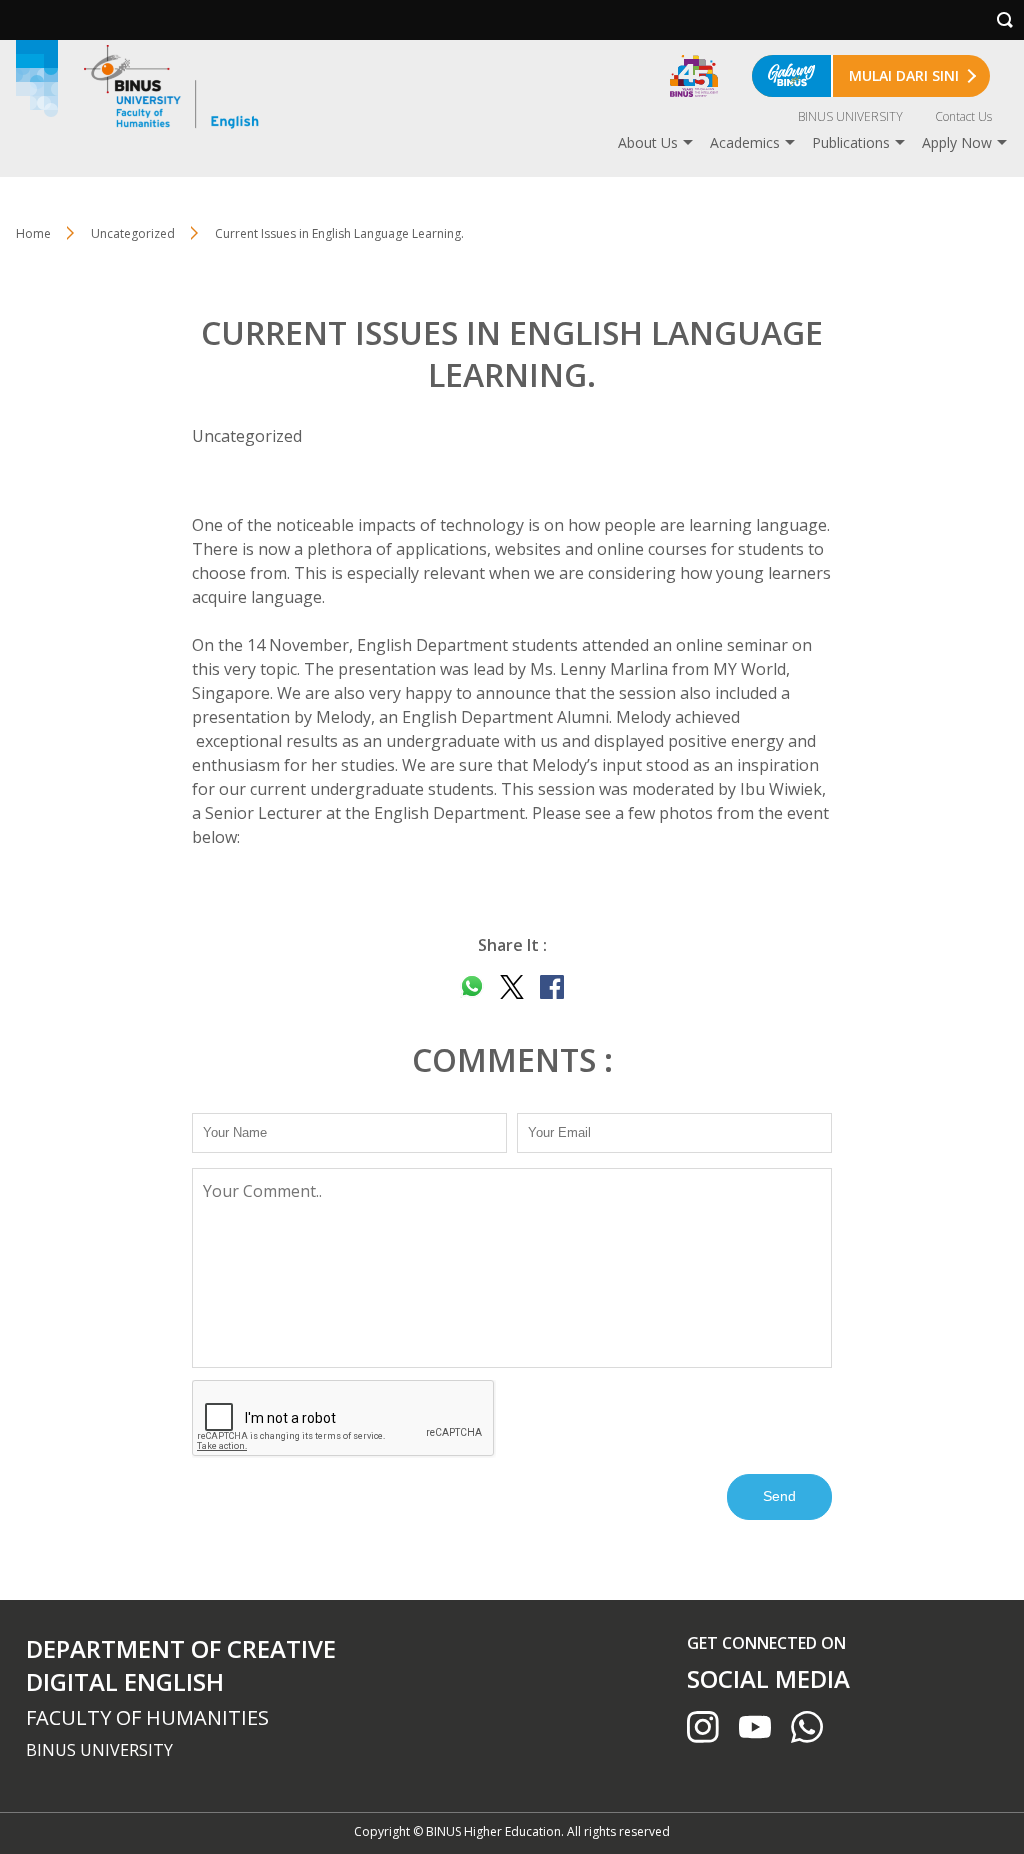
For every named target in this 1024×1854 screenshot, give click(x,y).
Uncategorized (133, 233)
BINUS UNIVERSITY (850, 116)
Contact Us (963, 116)
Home (33, 233)
